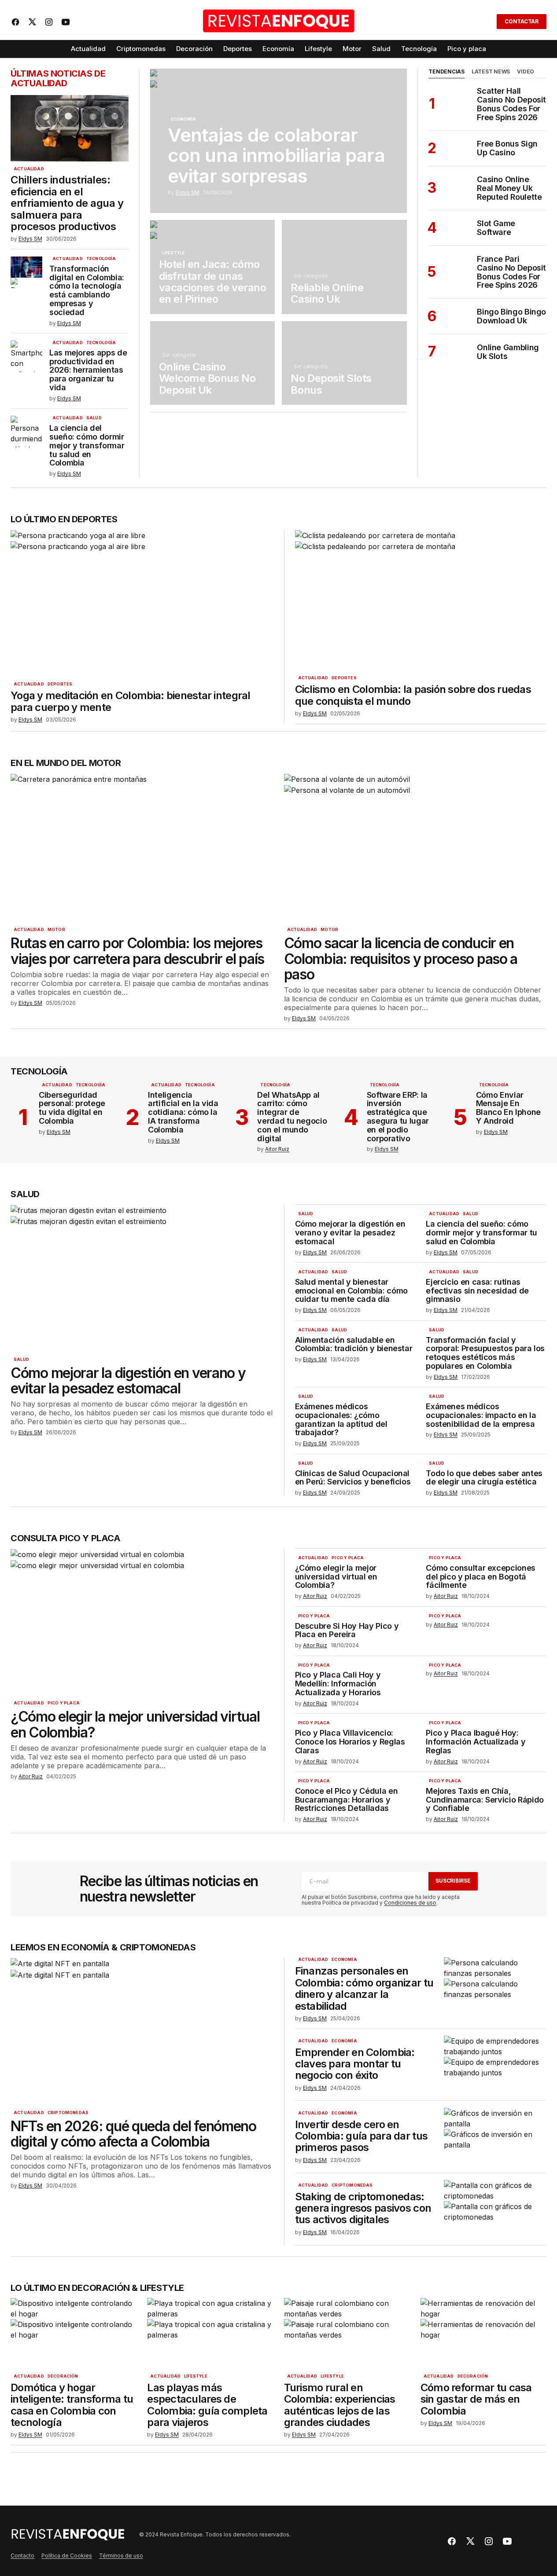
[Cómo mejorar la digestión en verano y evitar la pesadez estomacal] (142, 1278)
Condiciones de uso (410, 1903)
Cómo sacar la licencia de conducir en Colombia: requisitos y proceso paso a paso (401, 959)
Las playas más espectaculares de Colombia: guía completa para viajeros (207, 2405)
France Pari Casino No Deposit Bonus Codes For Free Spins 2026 (511, 272)
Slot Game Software (496, 228)
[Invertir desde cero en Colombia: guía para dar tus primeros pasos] (495, 2137)
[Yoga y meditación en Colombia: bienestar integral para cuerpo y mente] (142, 603)
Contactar (522, 21)
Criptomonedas (68, 2113)
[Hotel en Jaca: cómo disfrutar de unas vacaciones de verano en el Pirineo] (213, 267)
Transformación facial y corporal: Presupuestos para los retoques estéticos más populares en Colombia (485, 1353)
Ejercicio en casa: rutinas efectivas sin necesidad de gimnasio (477, 1291)
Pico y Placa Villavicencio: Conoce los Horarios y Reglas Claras (350, 1742)
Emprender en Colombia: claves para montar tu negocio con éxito (355, 2064)
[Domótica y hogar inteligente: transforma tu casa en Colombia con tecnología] (74, 2333)
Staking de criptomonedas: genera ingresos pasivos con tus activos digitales (363, 2208)
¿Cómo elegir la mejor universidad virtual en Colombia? (135, 1724)
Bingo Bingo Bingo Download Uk (511, 316)
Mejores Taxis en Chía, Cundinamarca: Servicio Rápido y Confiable (485, 1800)
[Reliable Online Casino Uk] (344, 267)
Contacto (22, 2556)
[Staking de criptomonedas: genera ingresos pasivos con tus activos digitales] (495, 2209)
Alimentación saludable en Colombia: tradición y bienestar (354, 1345)
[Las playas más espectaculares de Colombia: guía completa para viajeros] (210, 2333)
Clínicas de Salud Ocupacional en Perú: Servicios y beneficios (353, 1478)
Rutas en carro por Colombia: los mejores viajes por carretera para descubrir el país (137, 951)
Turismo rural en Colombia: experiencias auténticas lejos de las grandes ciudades (340, 2405)
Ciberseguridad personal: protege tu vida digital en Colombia (72, 1108)
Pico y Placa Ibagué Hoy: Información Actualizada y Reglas (476, 1742)
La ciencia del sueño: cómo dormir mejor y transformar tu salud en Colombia (87, 445)
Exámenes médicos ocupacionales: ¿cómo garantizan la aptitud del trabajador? (341, 1420)
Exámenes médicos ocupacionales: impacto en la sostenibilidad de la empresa (481, 1415)
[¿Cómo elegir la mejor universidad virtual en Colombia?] (142, 1622)
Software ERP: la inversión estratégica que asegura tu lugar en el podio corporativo (398, 1117)
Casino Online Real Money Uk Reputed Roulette (509, 188)
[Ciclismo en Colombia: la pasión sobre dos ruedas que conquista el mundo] (421, 600)
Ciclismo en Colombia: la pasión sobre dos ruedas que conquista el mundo (413, 695)
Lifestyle (174, 253)
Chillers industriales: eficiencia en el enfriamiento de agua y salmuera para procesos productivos (67, 203)
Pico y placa (64, 1703)
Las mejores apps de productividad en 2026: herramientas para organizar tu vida (88, 370)
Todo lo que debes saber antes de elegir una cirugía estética (484, 1478)
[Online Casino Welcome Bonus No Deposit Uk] (213, 363)
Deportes (60, 684)
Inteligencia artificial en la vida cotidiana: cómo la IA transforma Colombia (183, 1112)
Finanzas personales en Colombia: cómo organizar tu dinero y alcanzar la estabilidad (364, 1989)
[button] (484, 22)
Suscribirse (453, 1881)
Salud (94, 418)
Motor (56, 930)
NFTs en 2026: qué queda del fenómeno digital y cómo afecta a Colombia (133, 2134)
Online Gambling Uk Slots (508, 352)
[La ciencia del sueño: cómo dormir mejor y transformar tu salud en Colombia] (26, 432)
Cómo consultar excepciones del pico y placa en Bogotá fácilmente (481, 1577)
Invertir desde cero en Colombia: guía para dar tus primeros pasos (361, 2136)
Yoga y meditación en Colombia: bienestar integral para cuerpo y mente (131, 702)
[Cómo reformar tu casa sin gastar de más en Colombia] (483, 2333)
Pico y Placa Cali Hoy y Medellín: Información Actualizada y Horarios (338, 1684)
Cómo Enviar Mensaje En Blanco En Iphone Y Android (508, 1108)
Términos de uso (121, 2556)
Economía (183, 119)
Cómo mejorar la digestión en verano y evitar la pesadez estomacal (128, 1381)
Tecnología (101, 259)
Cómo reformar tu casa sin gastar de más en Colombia (476, 2399)
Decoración (63, 2376)
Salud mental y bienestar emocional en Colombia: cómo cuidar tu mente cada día (351, 1291)
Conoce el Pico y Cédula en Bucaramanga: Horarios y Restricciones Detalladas (347, 1800)
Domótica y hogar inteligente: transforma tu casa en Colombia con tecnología (72, 2405)
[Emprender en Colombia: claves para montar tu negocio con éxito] (495, 2065)
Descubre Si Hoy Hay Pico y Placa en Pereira (347, 1631)
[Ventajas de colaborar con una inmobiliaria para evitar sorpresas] (279, 141)
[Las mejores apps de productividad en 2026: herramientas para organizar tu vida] (26, 356)
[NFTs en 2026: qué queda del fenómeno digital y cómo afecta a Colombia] (142, 2031)
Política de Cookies (67, 2556)
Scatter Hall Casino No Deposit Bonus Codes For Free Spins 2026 (511, 104)
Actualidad (29, 169)
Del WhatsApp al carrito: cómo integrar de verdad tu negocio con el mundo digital (292, 1117)
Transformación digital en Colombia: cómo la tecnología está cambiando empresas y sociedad (87, 291)
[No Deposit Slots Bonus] (344, 363)
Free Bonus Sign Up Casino (507, 148)
